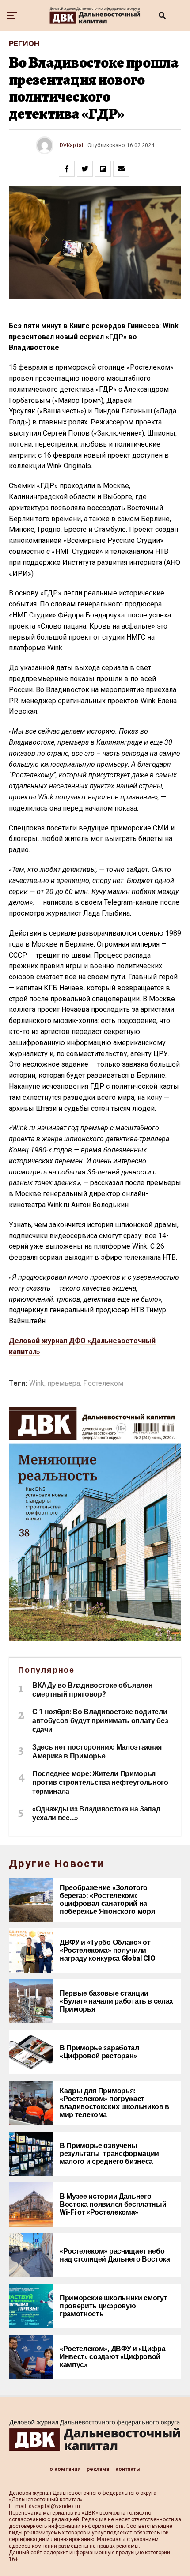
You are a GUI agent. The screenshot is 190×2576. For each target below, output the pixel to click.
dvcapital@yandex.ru (54, 2506)
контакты (128, 2469)
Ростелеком (103, 1383)
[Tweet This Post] (85, 169)
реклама (98, 2469)
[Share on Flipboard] (103, 169)
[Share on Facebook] (67, 169)
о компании (65, 2469)
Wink (37, 1383)
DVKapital (71, 145)
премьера (64, 1383)
